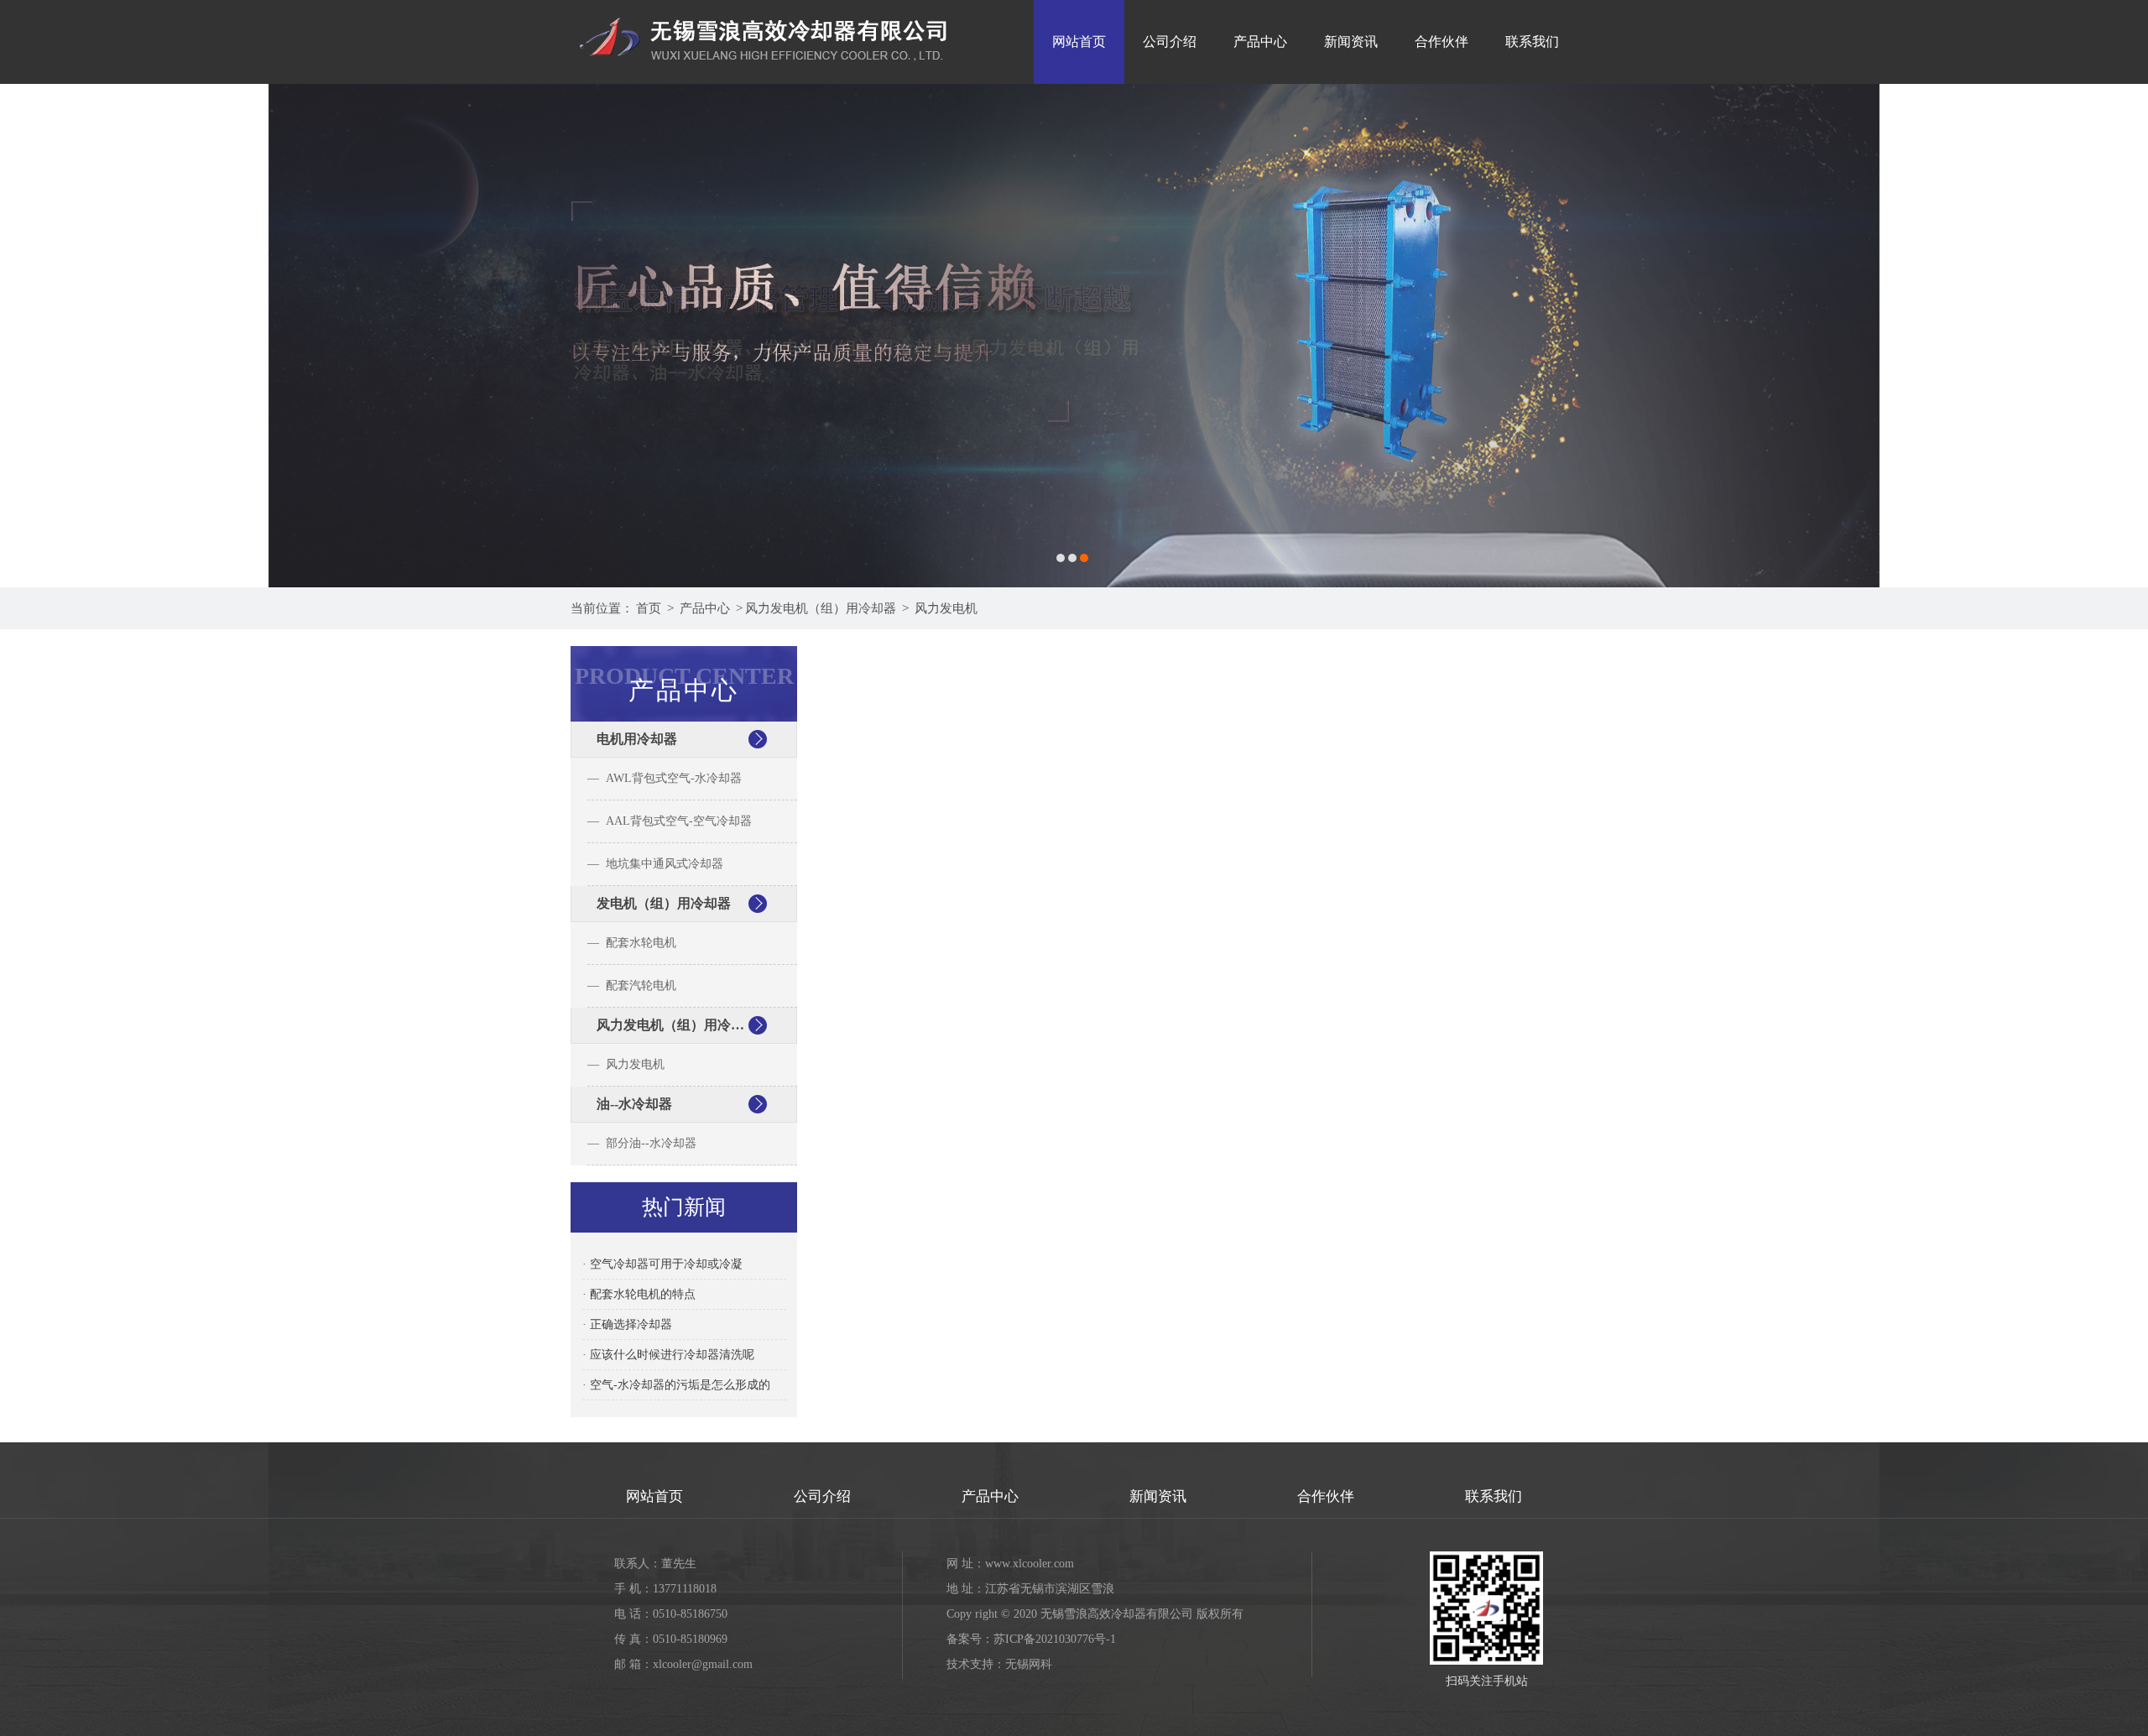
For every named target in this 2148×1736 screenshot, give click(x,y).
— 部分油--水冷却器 (642, 1143)
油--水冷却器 (634, 1104)
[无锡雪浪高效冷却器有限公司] (1074, 336)
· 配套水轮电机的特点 (639, 1294)
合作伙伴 (1442, 42)
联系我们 (1532, 42)
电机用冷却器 (637, 739)
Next (2119, 336)
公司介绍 (1170, 42)
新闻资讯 (1351, 42)
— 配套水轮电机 (632, 943)
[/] (764, 6)
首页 (649, 608)
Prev (29, 336)
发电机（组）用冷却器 (664, 903)
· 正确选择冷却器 (627, 1324)
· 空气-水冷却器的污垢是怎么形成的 (676, 1385)
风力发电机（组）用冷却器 (821, 608)
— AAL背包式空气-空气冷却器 (670, 821)
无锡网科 (1029, 1664)
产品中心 (1260, 42)
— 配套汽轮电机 (632, 985)
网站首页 (1079, 42)
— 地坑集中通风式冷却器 (655, 864)
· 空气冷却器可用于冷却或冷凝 (662, 1264)
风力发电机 (946, 608)
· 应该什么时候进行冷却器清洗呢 (668, 1355)
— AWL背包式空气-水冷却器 (665, 778)
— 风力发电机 (626, 1064)
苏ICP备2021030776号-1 (1055, 1639)
